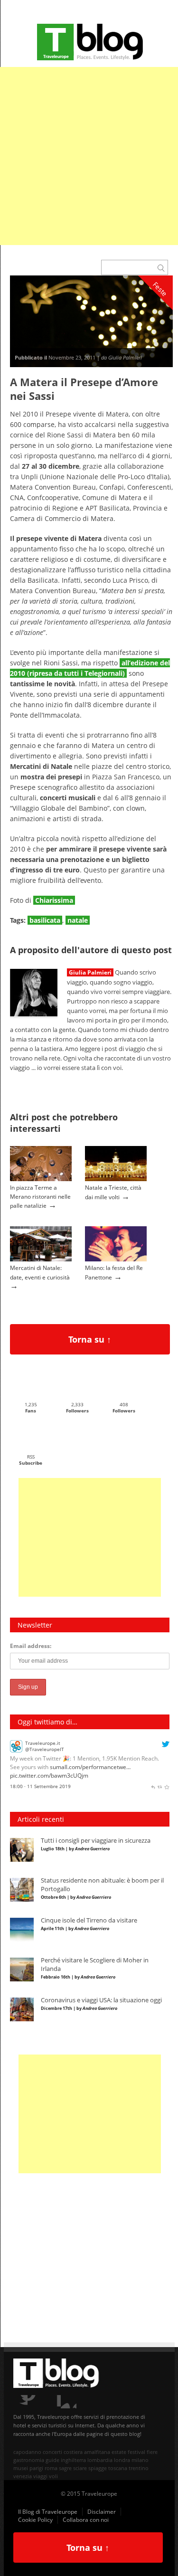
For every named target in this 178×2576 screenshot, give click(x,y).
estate (119, 2452)
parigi (36, 2468)
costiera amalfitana (87, 2452)
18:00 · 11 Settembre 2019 (40, 1785)
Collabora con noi (86, 2520)
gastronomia (29, 2460)
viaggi (40, 2476)
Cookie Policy (35, 2520)
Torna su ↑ (90, 1339)
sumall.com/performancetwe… (90, 1766)
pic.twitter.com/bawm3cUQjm (49, 1775)
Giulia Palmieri (90, 972)
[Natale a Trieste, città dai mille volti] (116, 1179)
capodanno (27, 2452)
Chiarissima (54, 900)
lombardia (100, 2460)
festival (136, 2452)
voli (53, 2476)
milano (140, 2460)
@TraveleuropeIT (45, 1748)
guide (52, 2460)
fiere (152, 2452)
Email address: (31, 1646)
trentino (139, 2468)
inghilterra (73, 2460)
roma (51, 2468)
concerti (52, 2452)
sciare (80, 2468)
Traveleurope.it (43, 1742)
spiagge (98, 2468)
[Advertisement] (89, 156)
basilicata (45, 920)
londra (122, 2460)
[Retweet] (160, 1785)
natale (78, 920)
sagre (65, 2468)
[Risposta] (153, 1785)
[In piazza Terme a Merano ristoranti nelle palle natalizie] (41, 1179)
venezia (23, 2476)
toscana (118, 2468)
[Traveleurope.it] (16, 1749)
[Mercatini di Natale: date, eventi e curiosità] (41, 1259)
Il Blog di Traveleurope (48, 2512)
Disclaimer (102, 2512)
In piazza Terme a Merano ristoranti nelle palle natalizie (40, 1196)
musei (21, 2468)
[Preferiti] (167, 1785)
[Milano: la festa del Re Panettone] (116, 1259)
